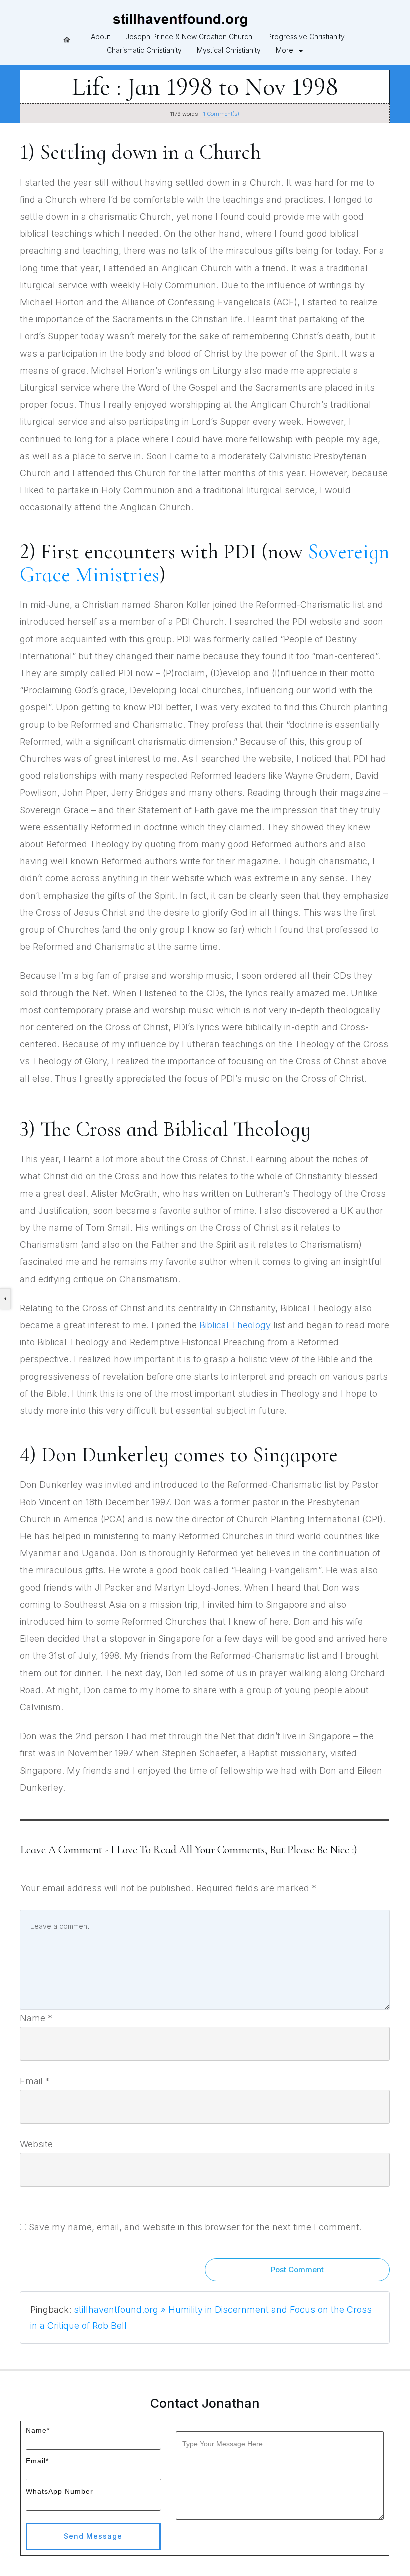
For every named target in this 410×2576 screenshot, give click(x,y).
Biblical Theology (235, 1325)
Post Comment (297, 2269)
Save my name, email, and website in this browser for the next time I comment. (195, 2227)
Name (36, 2018)
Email (35, 2081)
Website (36, 2144)
